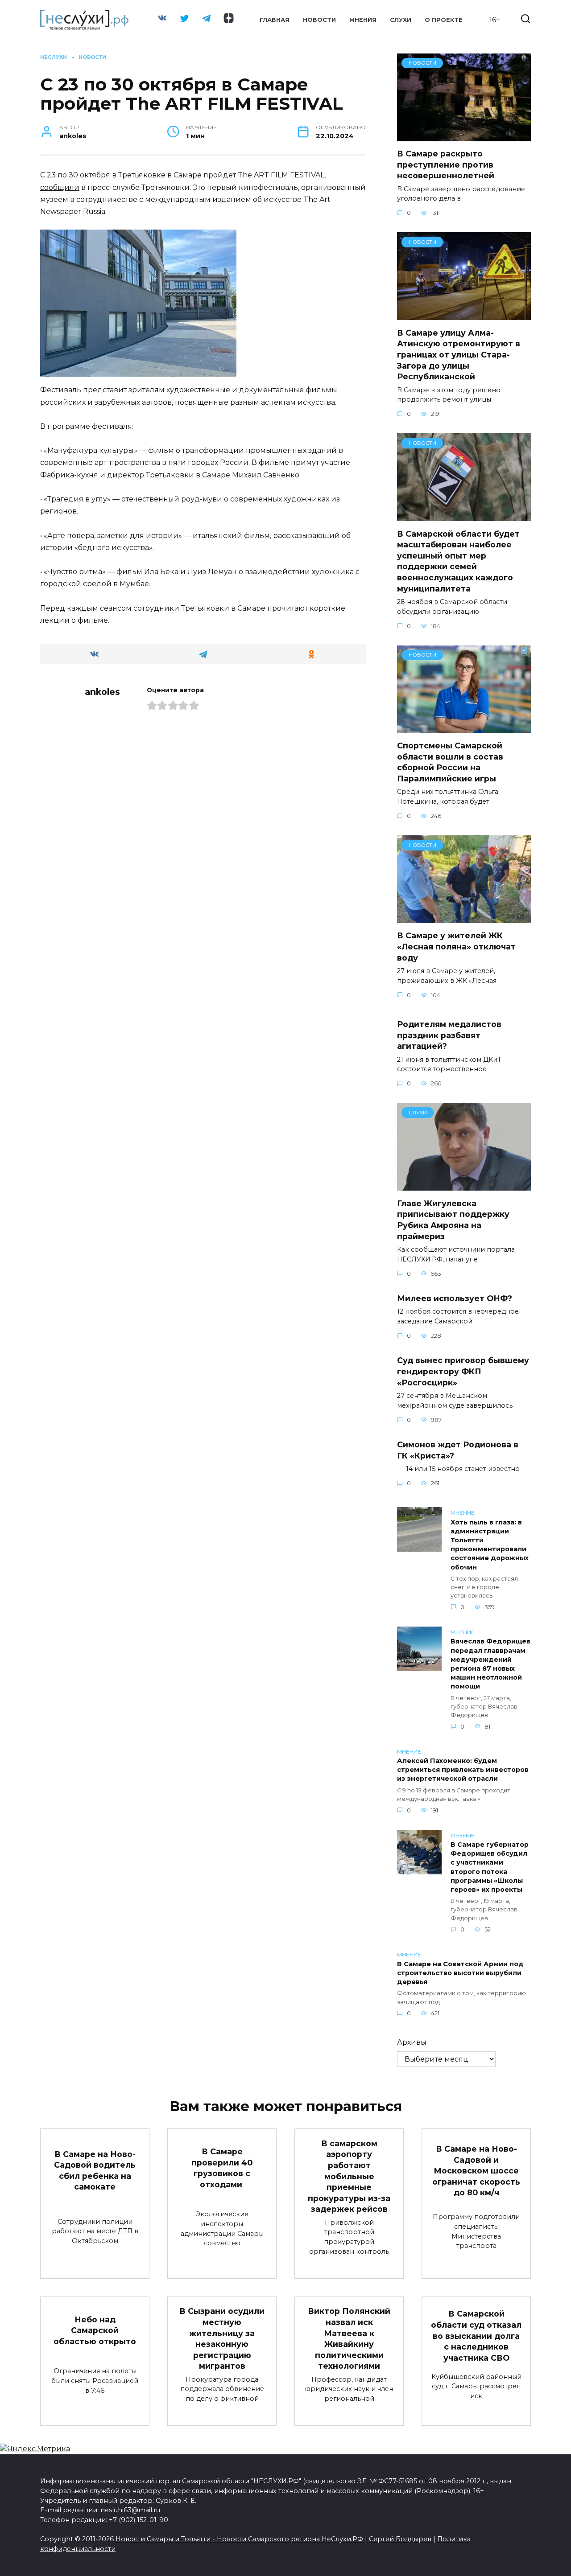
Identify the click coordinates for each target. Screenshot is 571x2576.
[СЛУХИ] (464, 1185)
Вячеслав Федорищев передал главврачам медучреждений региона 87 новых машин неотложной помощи (490, 1664)
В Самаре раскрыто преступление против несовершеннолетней (446, 164)
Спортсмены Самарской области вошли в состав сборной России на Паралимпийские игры (450, 762)
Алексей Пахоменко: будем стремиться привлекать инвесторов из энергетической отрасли (463, 1770)
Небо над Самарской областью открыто (95, 2330)
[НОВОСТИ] (464, 136)
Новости (319, 20)
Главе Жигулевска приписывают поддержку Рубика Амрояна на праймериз (453, 1219)
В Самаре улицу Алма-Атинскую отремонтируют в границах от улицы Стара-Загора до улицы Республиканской (459, 354)
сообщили (60, 187)
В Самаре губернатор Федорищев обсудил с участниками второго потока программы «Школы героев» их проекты (490, 1867)
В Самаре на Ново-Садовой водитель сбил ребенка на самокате (95, 2170)
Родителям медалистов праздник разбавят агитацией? (449, 1035)
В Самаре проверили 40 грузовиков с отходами (222, 2168)
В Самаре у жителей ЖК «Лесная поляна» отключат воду (456, 946)
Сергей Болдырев (400, 2539)
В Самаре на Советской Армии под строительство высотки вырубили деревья (460, 1973)
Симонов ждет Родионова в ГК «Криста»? (458, 1450)
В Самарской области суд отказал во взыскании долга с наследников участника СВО (476, 2336)
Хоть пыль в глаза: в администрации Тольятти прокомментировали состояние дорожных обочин (490, 1545)
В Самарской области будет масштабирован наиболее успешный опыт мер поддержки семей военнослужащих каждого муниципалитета (458, 561)
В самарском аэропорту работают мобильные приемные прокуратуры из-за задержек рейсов (349, 2176)
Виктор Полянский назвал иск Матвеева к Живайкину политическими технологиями (349, 2338)
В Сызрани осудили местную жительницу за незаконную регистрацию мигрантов (222, 2338)
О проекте (444, 20)
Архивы (412, 2042)
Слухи (401, 20)
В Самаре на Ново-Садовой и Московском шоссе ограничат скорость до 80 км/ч (476, 2171)
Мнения (363, 20)
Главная (275, 20)
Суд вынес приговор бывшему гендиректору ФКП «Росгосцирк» (463, 1371)
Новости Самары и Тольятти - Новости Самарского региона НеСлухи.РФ (239, 2539)
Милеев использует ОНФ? (455, 1298)
